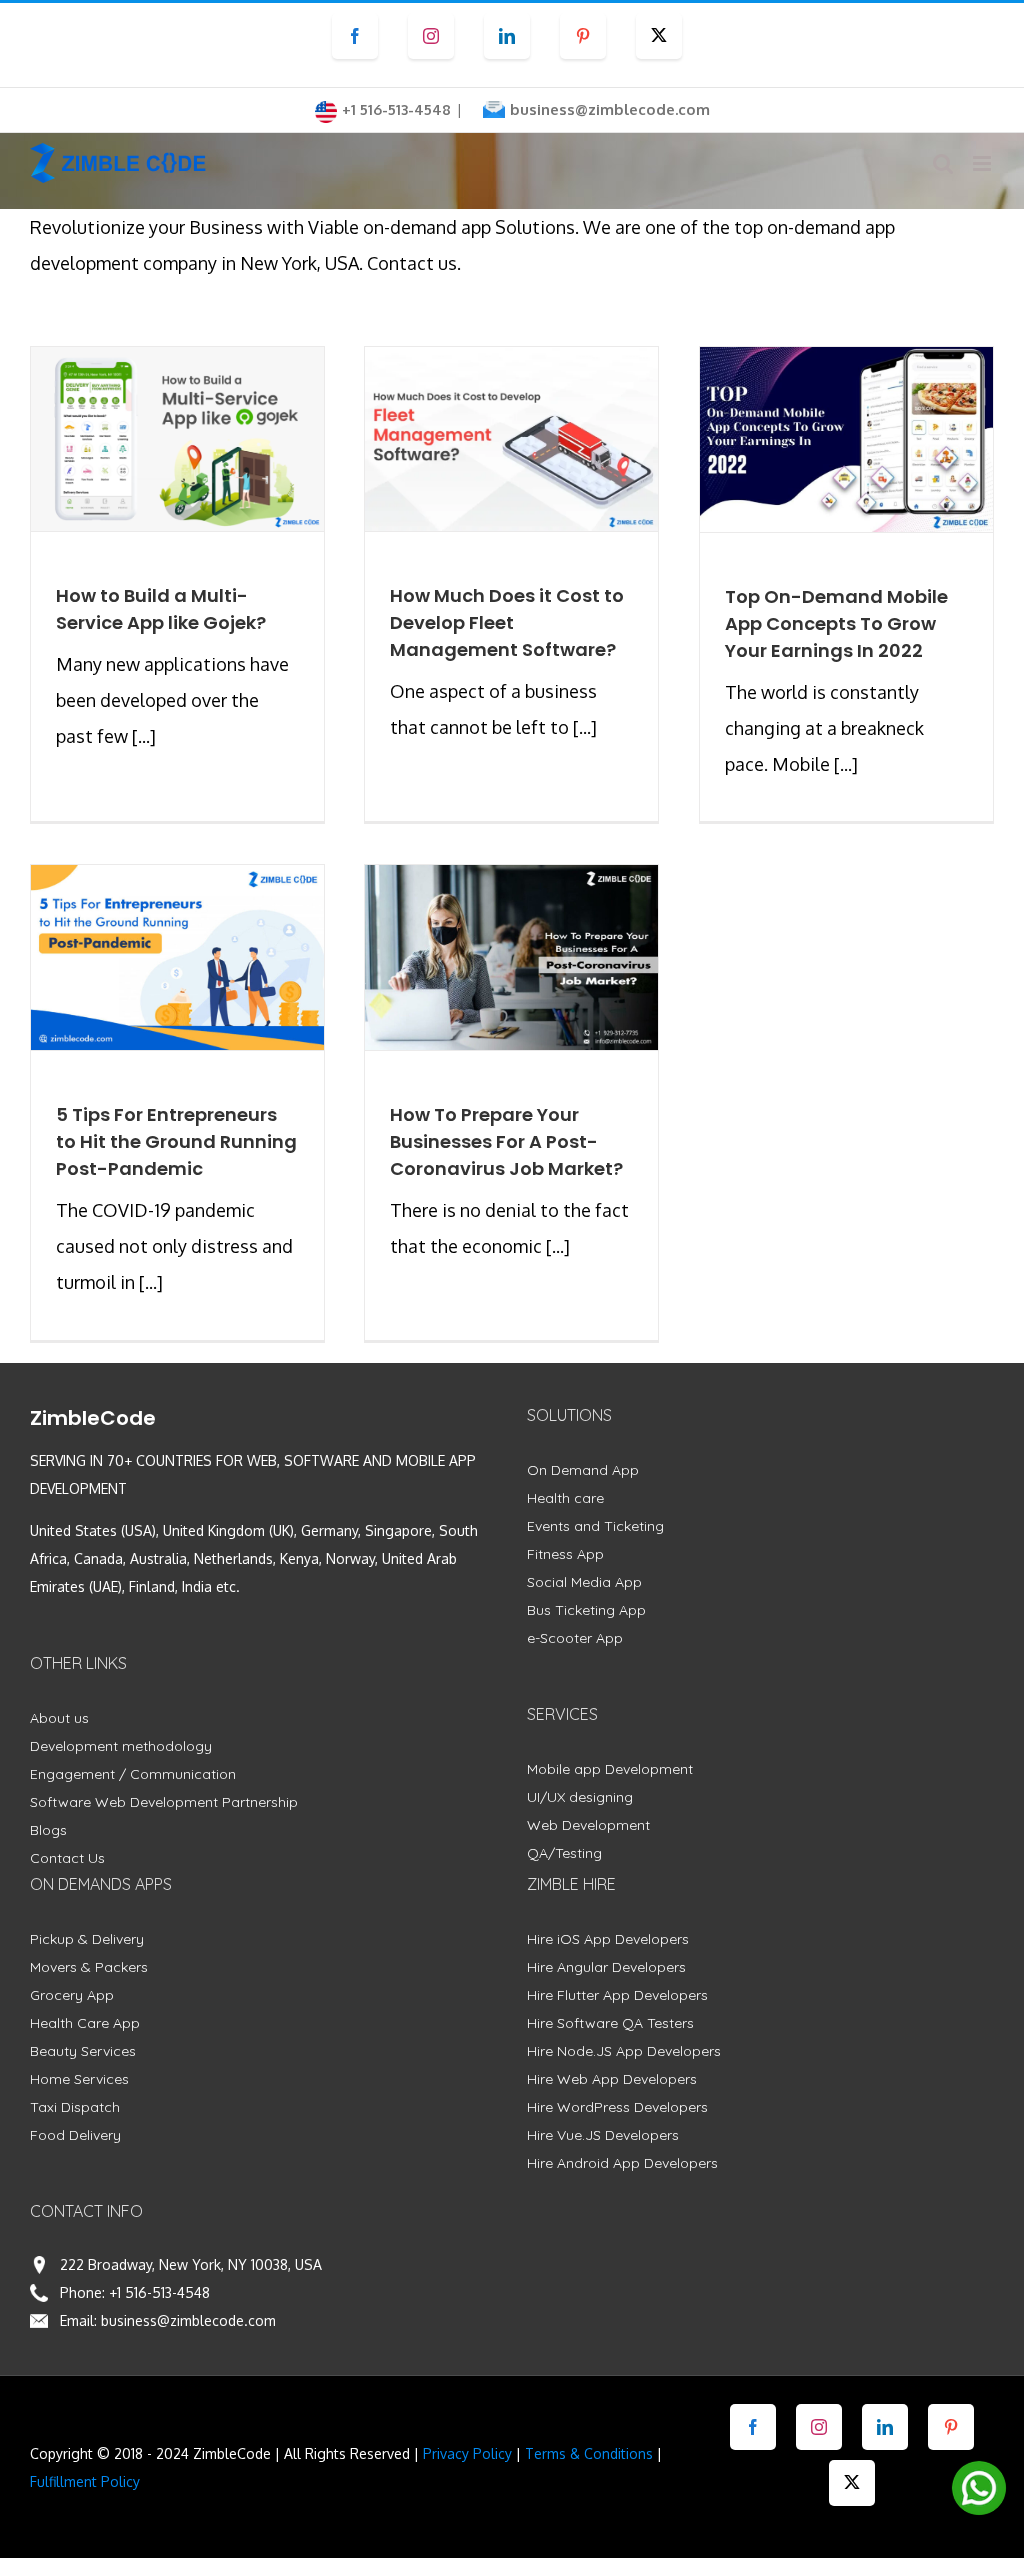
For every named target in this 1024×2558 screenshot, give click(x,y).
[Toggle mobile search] (943, 163)
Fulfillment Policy (85, 2481)
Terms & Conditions (589, 2453)
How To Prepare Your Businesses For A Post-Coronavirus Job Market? (506, 1141)
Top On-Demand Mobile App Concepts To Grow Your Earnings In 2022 (836, 623)
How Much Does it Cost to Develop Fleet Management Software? (507, 622)
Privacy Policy (467, 2453)
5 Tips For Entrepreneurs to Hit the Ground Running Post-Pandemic (176, 1141)
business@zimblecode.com (610, 109)
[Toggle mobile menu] (983, 163)
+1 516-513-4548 (159, 2292)
